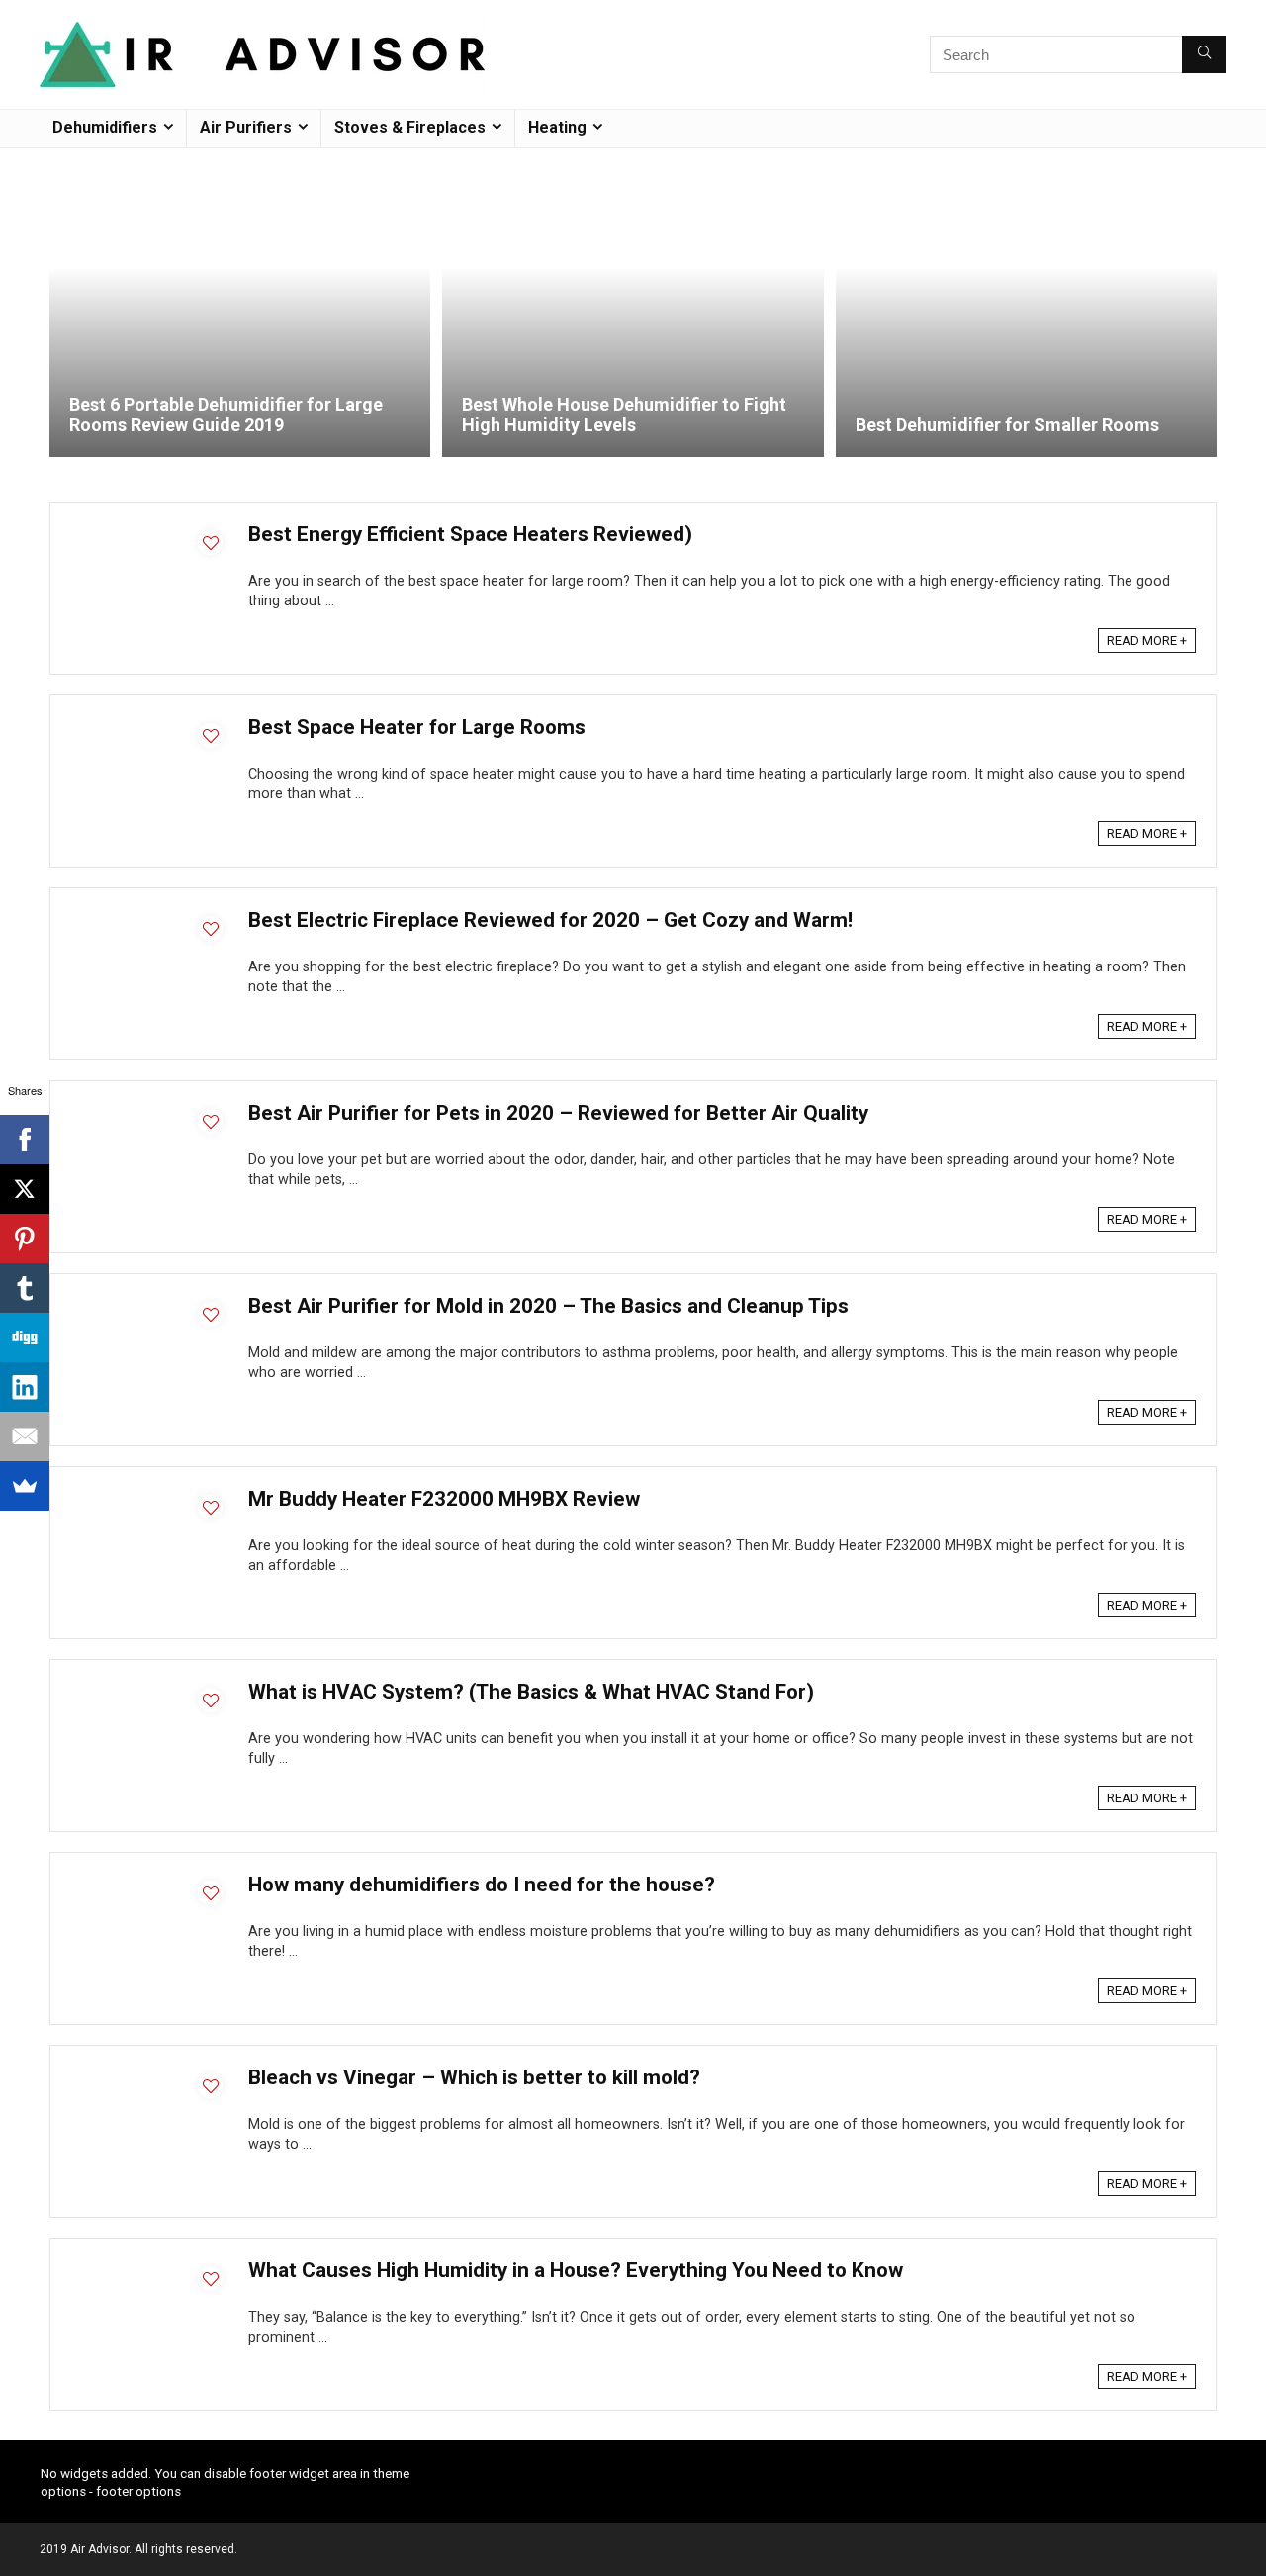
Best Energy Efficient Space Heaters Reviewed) (470, 534)
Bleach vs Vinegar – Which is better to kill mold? (474, 2077)
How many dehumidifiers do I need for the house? (482, 1885)
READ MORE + (1147, 641)
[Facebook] (25, 1140)
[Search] (1204, 54)
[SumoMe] (25, 1486)
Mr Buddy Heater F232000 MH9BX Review (444, 1499)
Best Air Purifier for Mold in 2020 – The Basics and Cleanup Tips (548, 1306)
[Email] (25, 1436)
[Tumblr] (25, 1288)
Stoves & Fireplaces (410, 127)
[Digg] (25, 1337)
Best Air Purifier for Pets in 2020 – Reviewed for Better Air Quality (558, 1113)
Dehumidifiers (105, 127)
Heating (557, 127)
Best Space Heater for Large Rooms (417, 727)
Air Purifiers (246, 127)
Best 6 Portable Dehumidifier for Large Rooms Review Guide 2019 (226, 414)
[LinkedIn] (25, 1387)
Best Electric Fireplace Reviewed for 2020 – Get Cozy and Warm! (550, 920)
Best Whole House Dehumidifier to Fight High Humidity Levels (624, 414)
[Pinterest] (25, 1239)
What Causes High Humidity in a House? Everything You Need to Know (576, 2270)
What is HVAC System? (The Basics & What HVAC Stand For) (531, 1692)
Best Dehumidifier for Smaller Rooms (1007, 425)
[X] (25, 1189)
